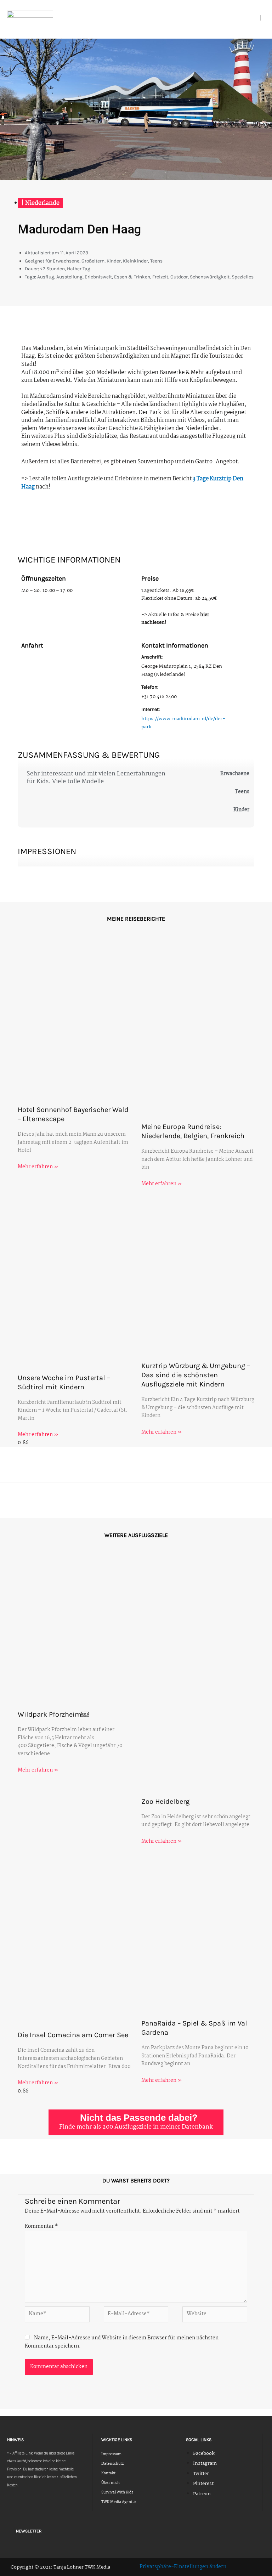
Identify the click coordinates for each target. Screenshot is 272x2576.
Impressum (111, 2454)
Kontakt (108, 2473)
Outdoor (179, 277)
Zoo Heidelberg (165, 1801)
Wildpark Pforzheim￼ (53, 1714)
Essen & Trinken (132, 277)
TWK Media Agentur (119, 2502)
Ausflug (46, 277)
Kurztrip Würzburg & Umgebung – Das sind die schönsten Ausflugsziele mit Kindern (196, 1375)
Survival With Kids (117, 2493)
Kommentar (41, 2227)
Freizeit (160, 277)
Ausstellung (69, 277)
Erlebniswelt (98, 277)
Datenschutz (112, 2464)
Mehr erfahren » (38, 1167)
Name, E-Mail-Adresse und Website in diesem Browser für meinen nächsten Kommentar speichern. (122, 2342)
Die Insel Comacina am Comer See (73, 2035)
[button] (257, 18)
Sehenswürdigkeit (210, 277)
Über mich (110, 2483)
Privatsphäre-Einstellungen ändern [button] (183, 2567)
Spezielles (243, 277)
